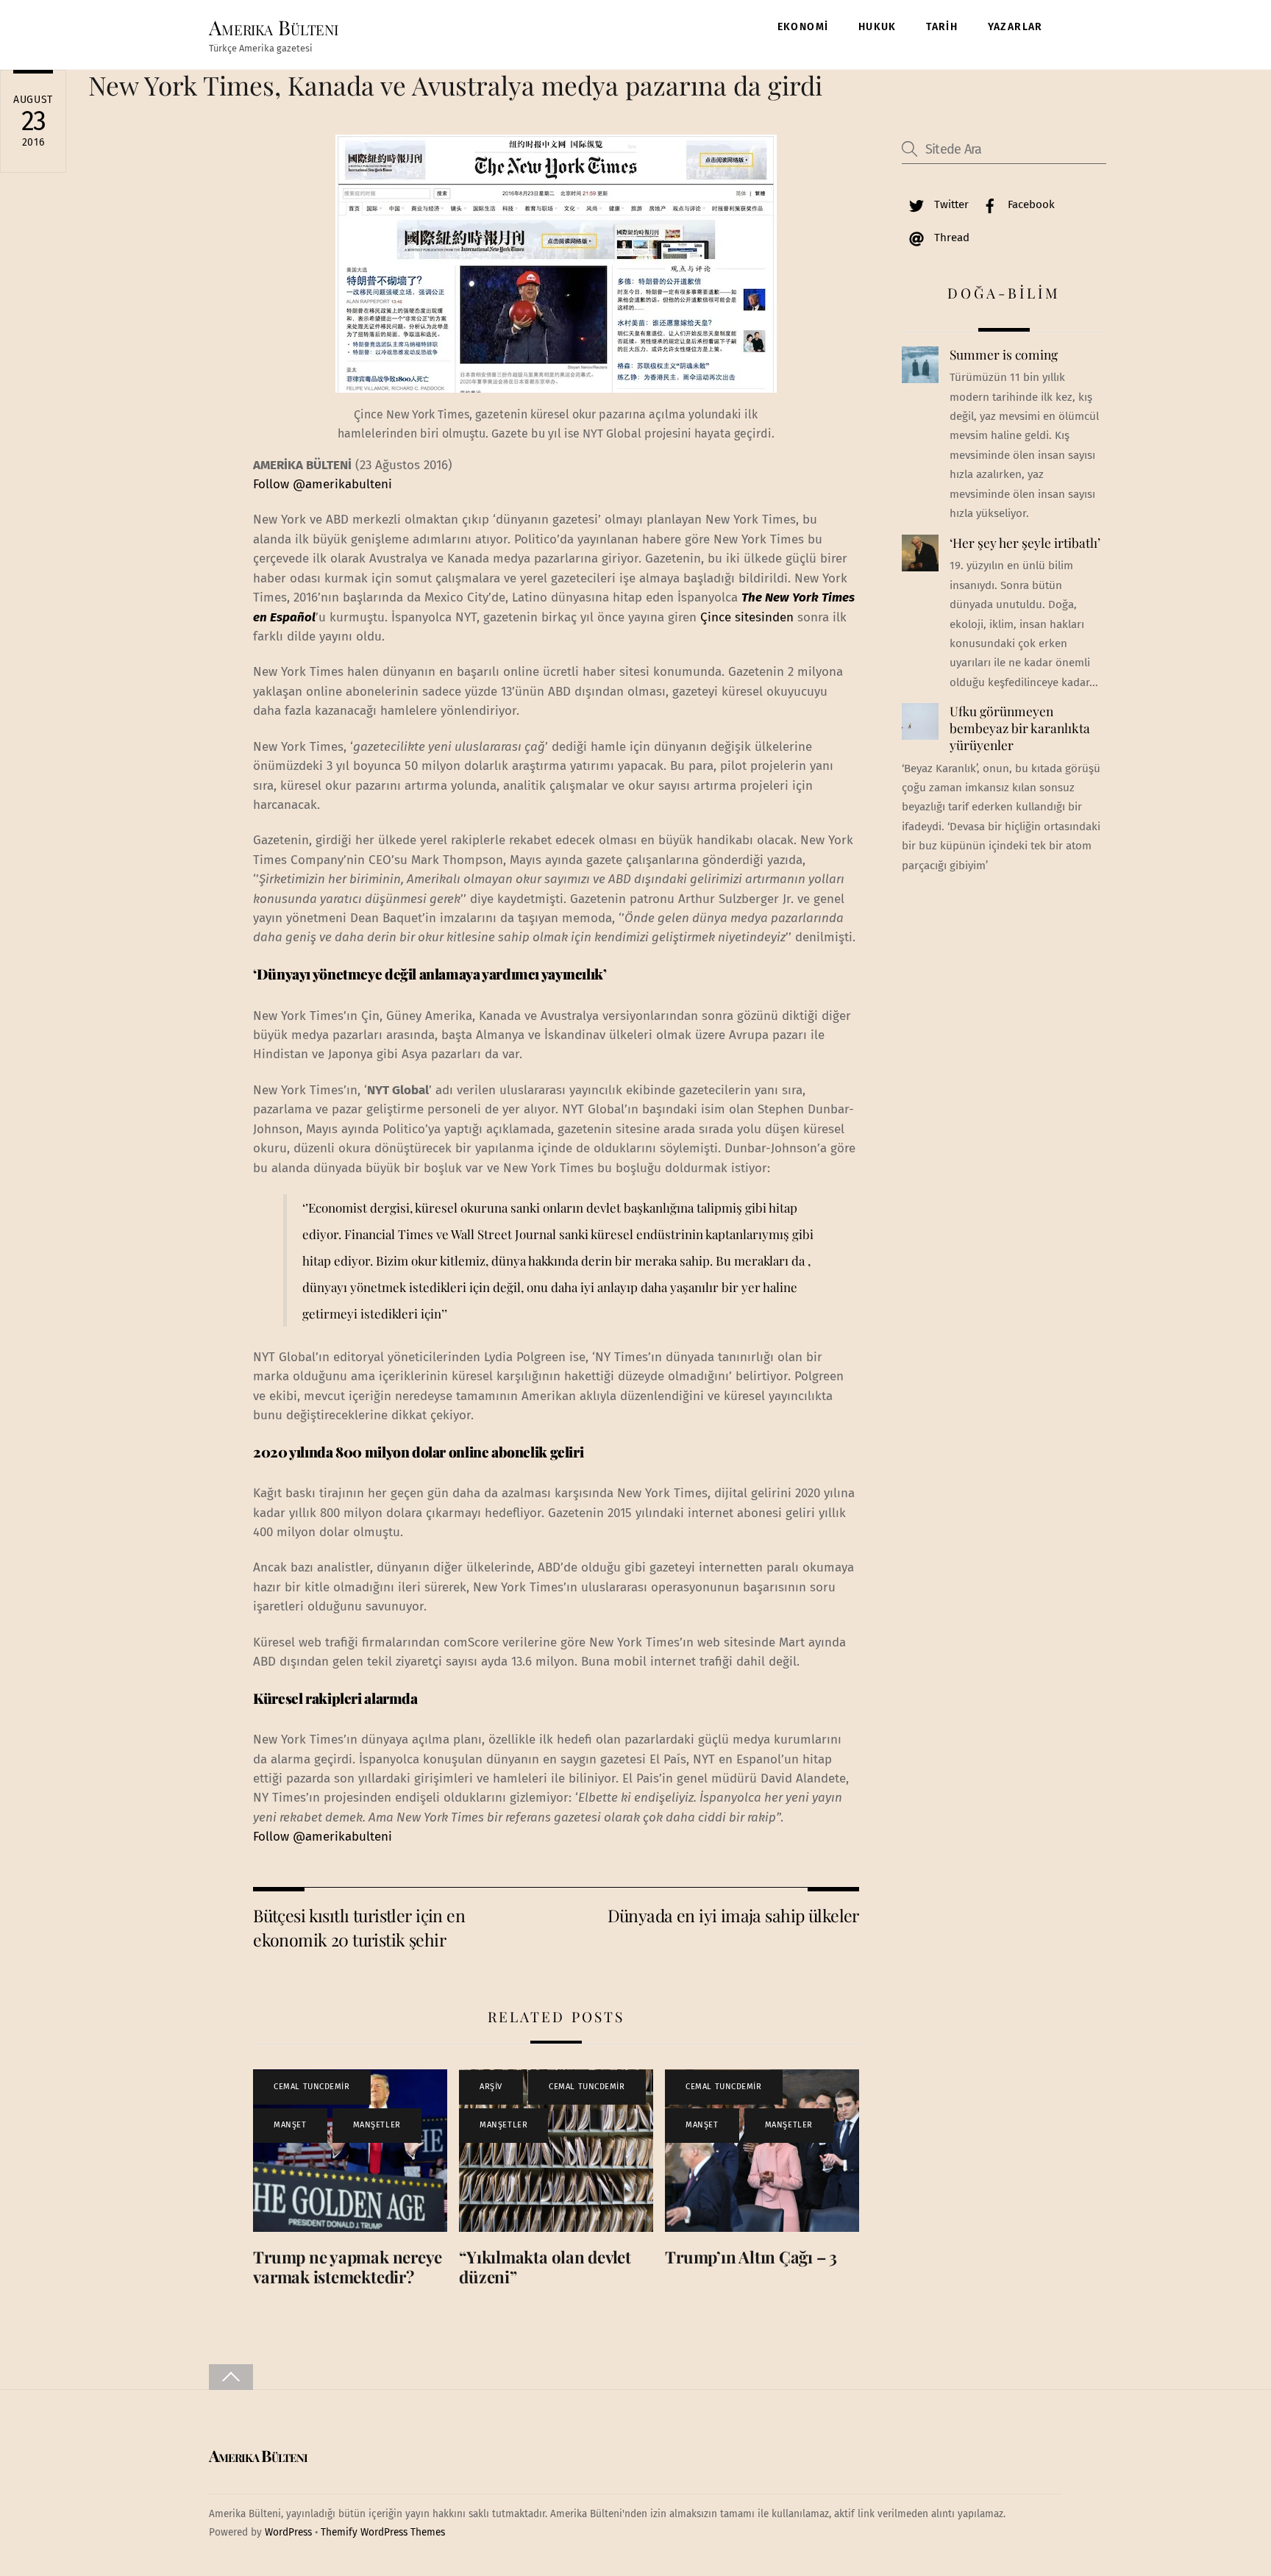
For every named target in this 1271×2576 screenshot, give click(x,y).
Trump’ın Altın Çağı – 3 (751, 2257)
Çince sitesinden (747, 617)
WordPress (288, 2532)
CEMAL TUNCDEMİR (311, 2087)
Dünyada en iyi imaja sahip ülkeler (733, 1915)
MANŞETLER (377, 2125)
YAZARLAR (1015, 27)
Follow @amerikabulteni (323, 484)
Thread (950, 238)
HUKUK (877, 27)
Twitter (950, 204)
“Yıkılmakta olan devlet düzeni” (545, 2267)
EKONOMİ (803, 27)
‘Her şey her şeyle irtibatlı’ (1025, 543)
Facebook (1030, 204)
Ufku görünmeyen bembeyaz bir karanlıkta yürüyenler (1020, 728)
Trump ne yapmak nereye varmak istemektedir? (348, 2267)
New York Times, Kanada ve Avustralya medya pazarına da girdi (455, 85)
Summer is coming (1004, 354)
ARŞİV (491, 2087)
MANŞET (290, 2125)
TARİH (942, 27)
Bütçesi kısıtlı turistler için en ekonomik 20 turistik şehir (359, 1927)
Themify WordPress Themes (383, 2532)
